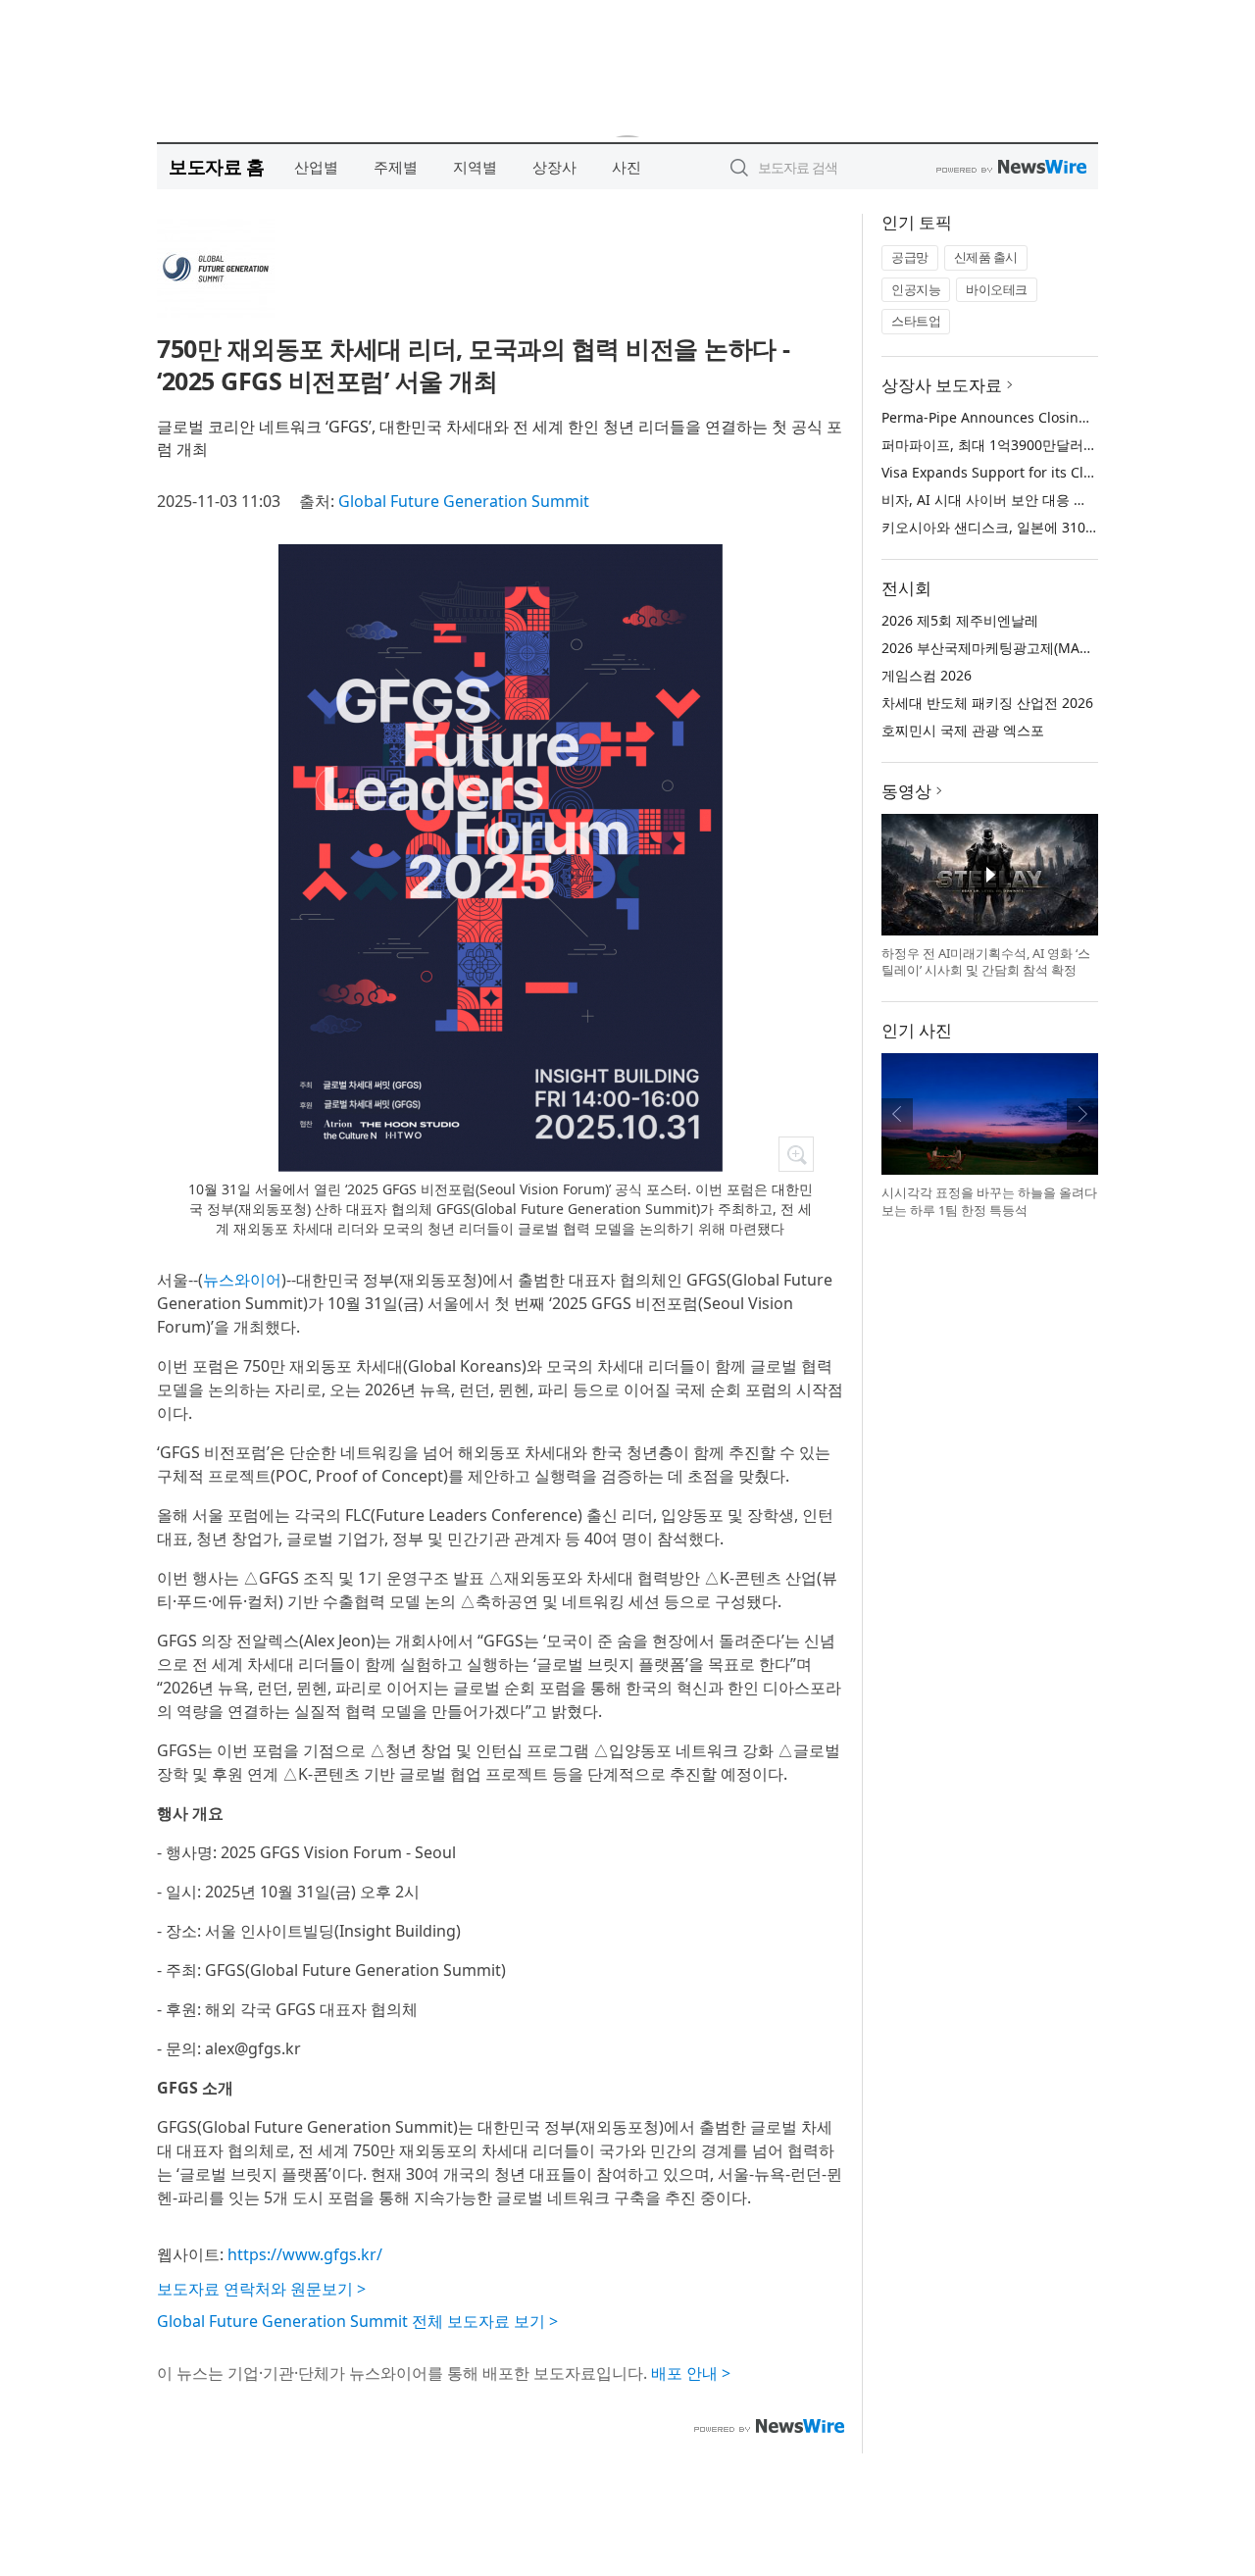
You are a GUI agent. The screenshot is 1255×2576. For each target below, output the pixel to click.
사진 (627, 167)
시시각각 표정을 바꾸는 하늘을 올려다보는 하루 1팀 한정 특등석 (989, 1201)
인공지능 (916, 289)
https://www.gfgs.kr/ (305, 2254)
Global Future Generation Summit (464, 501)
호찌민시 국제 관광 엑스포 (963, 730)
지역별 (475, 167)
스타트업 (916, 321)
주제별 (396, 167)
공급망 (910, 257)
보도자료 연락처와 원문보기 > (261, 2289)
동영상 (906, 791)
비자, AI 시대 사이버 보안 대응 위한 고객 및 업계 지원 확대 (1063, 500)
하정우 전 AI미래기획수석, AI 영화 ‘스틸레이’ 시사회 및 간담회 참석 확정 (986, 962)
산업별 (316, 167)
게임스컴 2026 (927, 675)
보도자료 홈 (216, 166)
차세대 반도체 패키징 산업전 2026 (987, 703)
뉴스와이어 (242, 1280)
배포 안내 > (691, 2373)
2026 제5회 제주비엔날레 (960, 620)
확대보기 (796, 1154)
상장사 (554, 167)
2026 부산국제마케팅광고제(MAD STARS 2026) (1027, 648)
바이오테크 (997, 289)
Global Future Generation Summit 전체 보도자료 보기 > (357, 2321)
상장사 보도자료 (942, 385)
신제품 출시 (986, 257)
